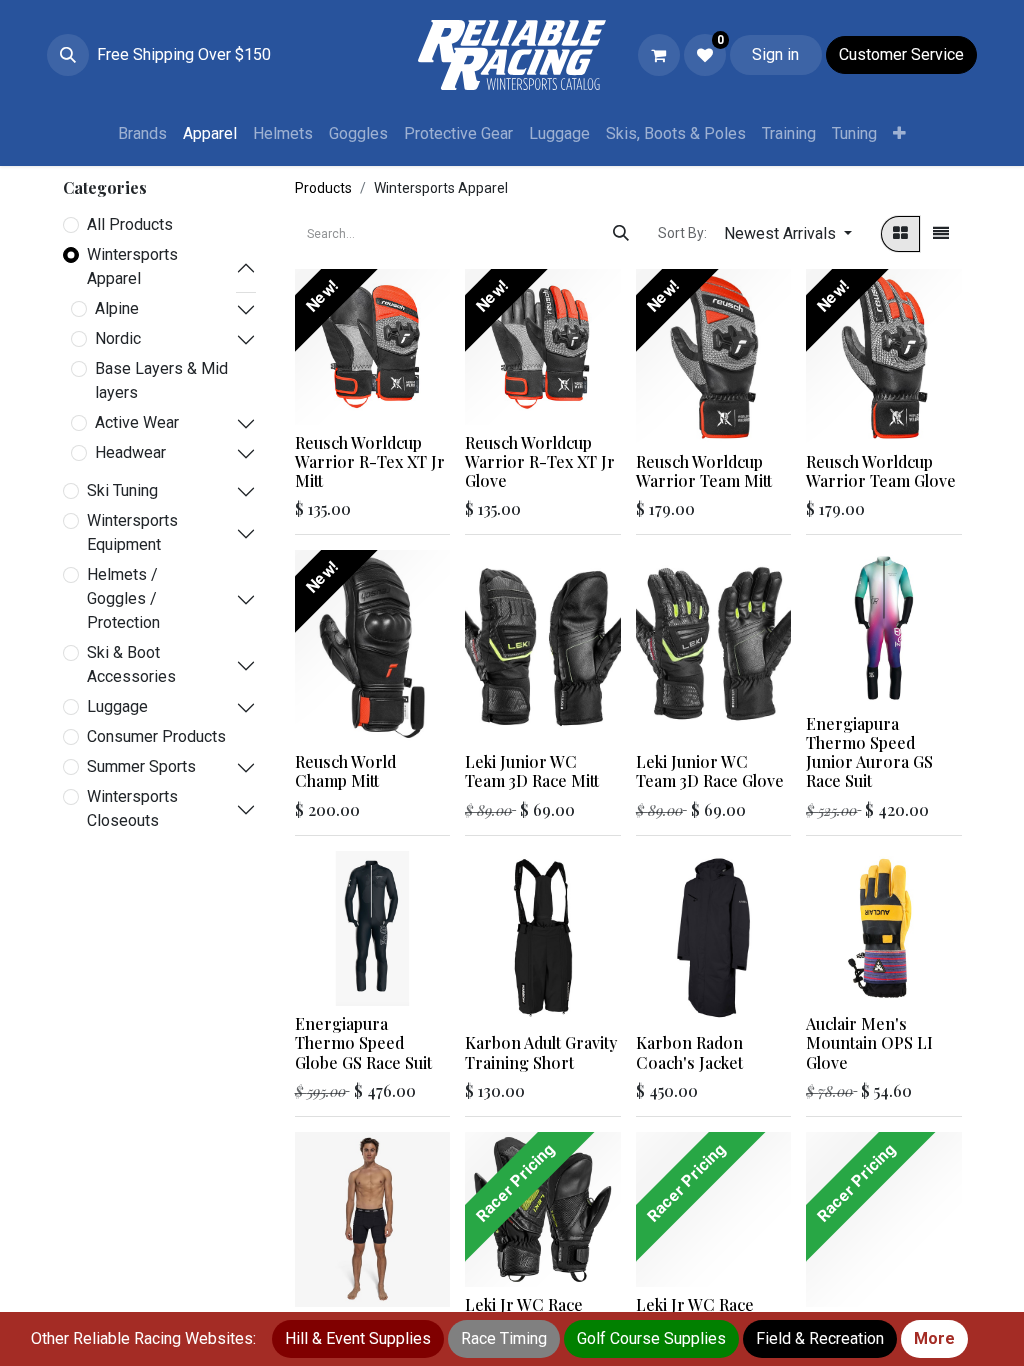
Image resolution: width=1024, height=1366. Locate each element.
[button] (68, 55)
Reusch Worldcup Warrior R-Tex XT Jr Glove (540, 461)
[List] (941, 234)
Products (323, 188)
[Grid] (900, 234)
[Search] (621, 234)
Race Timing (504, 1338)
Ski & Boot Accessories (131, 664)
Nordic (118, 338)
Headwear (130, 452)
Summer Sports (141, 766)
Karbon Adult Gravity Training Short (541, 1052)
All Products (130, 224)
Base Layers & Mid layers (161, 380)
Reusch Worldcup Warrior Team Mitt (704, 471)
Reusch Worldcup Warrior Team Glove (881, 471)
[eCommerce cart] (659, 55)
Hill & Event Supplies (358, 1338)
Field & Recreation (820, 1338)
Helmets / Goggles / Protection (123, 598)
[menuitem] (142, 134)
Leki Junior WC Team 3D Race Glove (710, 771)
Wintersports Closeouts (132, 808)
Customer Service (901, 54)
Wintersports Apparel (132, 266)
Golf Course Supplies (651, 1338)
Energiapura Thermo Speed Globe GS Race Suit (363, 1042)
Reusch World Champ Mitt (345, 771)
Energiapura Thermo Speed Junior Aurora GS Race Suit (869, 752)
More (934, 1338)
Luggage (117, 706)
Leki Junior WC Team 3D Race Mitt (532, 771)
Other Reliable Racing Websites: (143, 1338)
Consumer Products (156, 736)
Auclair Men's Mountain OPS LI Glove (869, 1042)
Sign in (775, 54)
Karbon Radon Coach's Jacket (689, 1052)
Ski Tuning (122, 490)
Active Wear (137, 422)
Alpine (117, 308)
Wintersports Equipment (132, 532)
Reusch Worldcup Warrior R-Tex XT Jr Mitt (370, 461)
